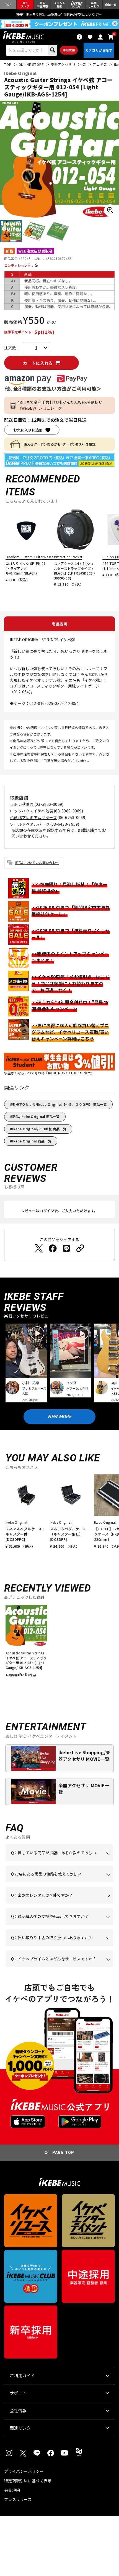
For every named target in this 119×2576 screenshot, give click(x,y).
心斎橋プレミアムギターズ (33, 817)
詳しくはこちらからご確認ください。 (56, 1925)
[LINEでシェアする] (66, 1248)
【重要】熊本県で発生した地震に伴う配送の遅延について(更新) (59, 14)
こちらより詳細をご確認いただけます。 (58, 1967)
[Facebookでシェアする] (53, 1248)
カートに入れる (38, 363)
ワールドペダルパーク (30, 824)
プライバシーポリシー (24, 2471)
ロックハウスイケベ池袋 (32, 811)
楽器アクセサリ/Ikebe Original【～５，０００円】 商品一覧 (59, 1104)
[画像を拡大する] (110, 210)
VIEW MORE (59, 1417)
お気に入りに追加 (28, 430)
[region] (59, 1643)
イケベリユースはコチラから (60, 1946)
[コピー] (80, 1248)
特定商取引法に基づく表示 (28, 2481)
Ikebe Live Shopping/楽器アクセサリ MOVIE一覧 (84, 1756)
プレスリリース (18, 2499)
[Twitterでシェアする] (39, 1248)
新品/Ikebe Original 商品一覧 (36, 1116)
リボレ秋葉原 (22, 804)
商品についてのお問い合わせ (37, 862)
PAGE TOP (63, 2153)
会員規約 (12, 2490)
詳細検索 (69, 50)
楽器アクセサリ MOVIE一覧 (84, 1789)
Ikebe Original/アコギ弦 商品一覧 (39, 1129)
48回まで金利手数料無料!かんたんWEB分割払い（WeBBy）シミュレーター (60, 405)
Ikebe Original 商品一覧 (32, 1141)
